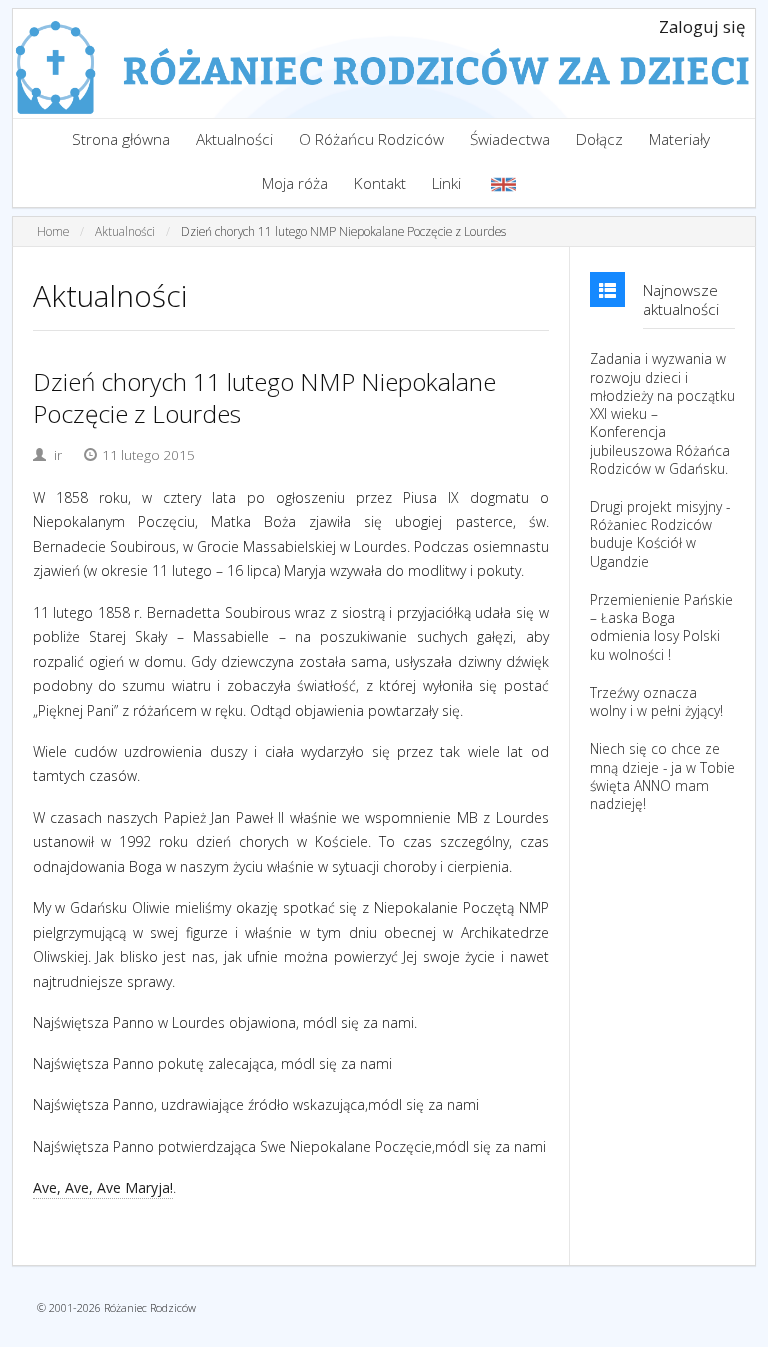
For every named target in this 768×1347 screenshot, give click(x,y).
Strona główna (121, 139)
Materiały (679, 139)
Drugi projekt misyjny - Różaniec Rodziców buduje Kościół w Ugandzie (660, 534)
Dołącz (599, 139)
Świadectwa (510, 139)
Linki (446, 183)
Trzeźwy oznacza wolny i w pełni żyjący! (656, 702)
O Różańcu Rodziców (371, 139)
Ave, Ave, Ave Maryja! (103, 1187)
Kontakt (380, 183)
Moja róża (295, 183)
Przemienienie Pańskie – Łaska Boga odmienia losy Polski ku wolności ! (661, 627)
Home (53, 231)
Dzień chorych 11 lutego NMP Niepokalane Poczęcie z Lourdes (343, 231)
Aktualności (234, 139)
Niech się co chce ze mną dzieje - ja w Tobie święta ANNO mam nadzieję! (662, 776)
